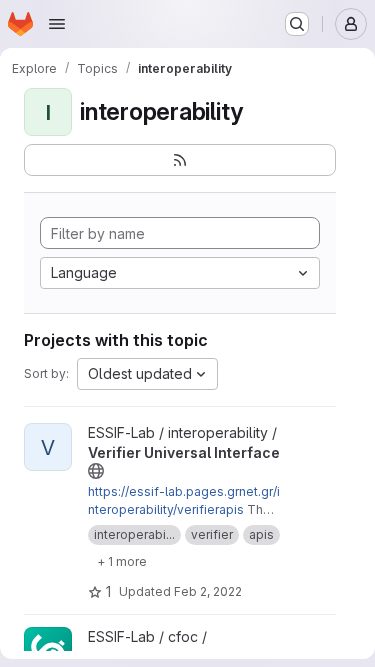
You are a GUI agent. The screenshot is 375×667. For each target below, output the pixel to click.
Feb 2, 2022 (208, 591)
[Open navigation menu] (57, 24)
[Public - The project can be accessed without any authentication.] (96, 471)
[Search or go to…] (297, 24)
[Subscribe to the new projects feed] (180, 160)
